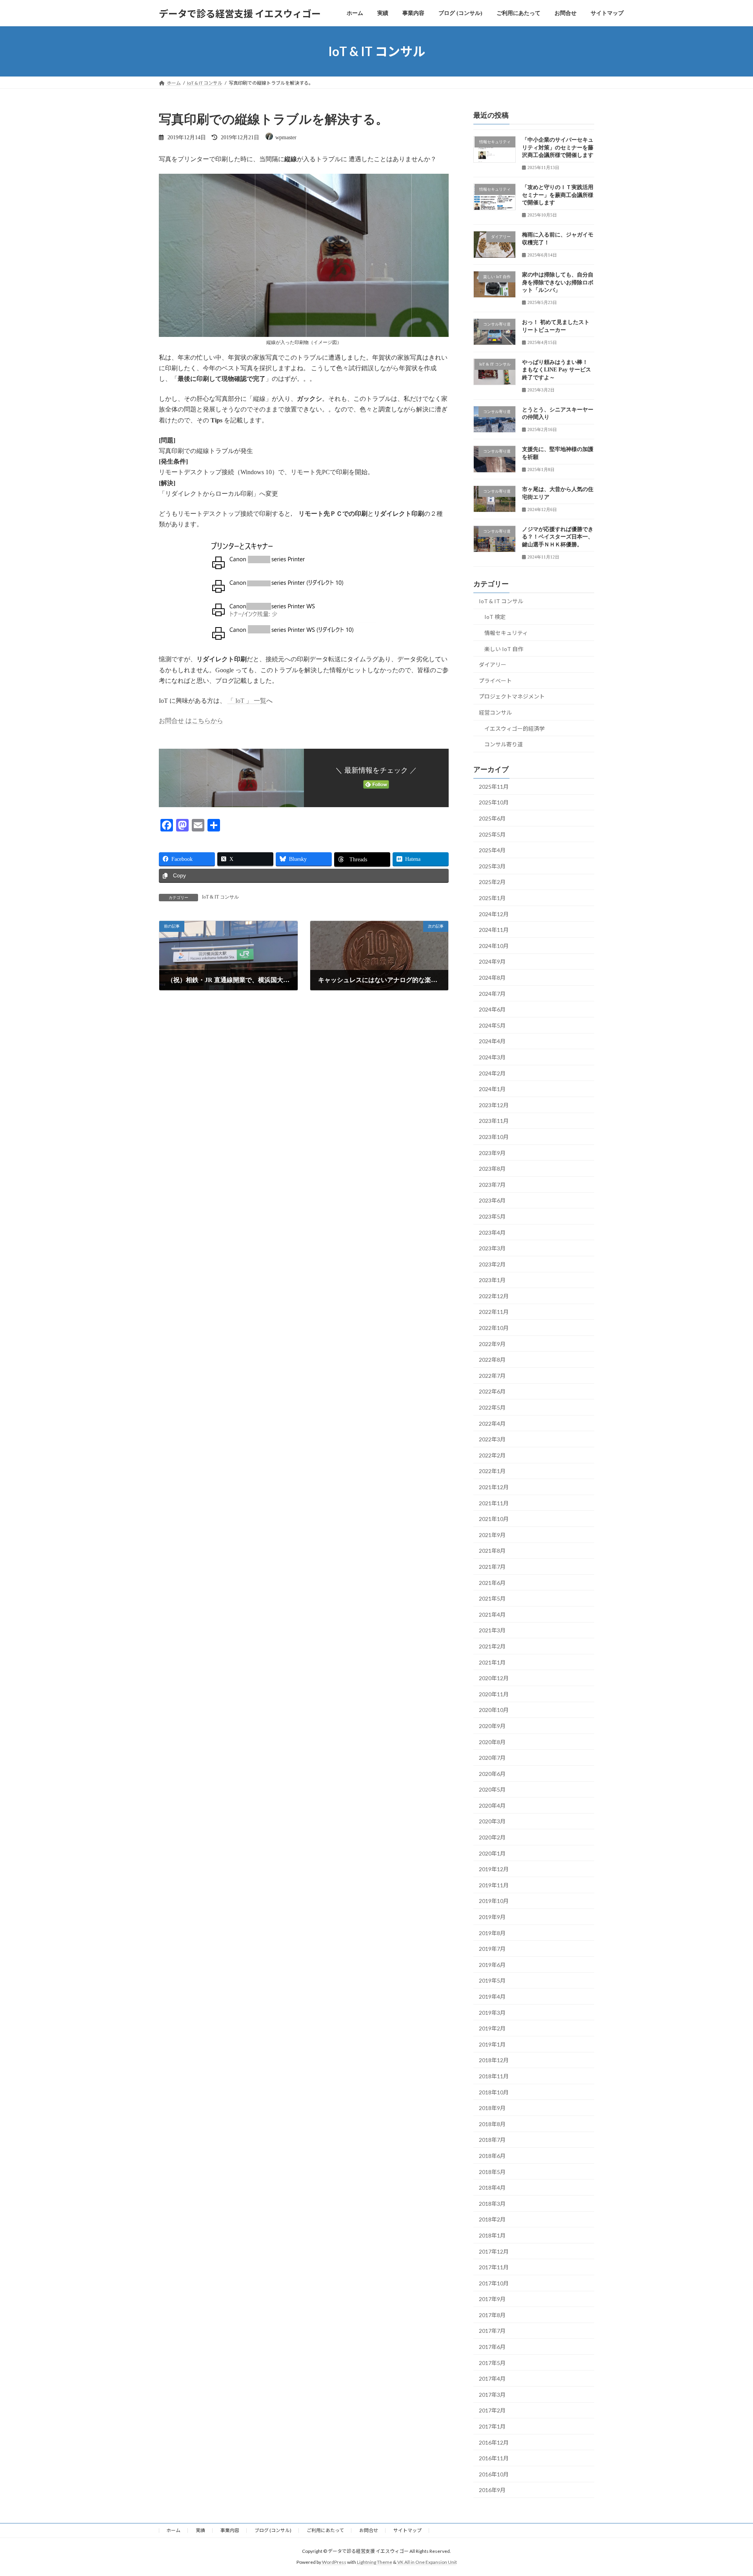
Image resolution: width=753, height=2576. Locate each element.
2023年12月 (494, 1105)
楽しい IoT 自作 (504, 649)
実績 (200, 2530)
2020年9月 (492, 1726)
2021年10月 (494, 1519)
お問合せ (369, 2530)
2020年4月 (492, 1806)
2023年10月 (494, 1137)
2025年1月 (492, 898)
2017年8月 (492, 2315)
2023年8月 (492, 1169)
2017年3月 (492, 2395)
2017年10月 (494, 2283)
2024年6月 (492, 1009)
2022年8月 (492, 1360)
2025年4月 (492, 850)
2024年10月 (494, 946)
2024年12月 (494, 914)
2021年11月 (494, 1503)
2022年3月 (492, 1439)
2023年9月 (492, 1153)
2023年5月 (492, 1216)
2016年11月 (494, 2458)
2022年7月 (492, 1376)
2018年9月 (492, 2108)
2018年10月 (494, 2092)
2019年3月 (492, 2013)
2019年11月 (494, 1885)
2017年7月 (492, 2331)
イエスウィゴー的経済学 (515, 729)
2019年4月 (492, 1997)
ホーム (173, 2530)
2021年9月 (492, 1535)
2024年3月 (492, 1057)
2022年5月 (492, 1407)
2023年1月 (492, 1280)
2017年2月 (492, 2411)
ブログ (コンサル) (273, 2530)
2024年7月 (492, 994)
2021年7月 (492, 1567)
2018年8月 (492, 2124)
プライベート (495, 681)
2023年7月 (492, 1185)
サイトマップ (407, 2530)
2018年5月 (492, 2172)
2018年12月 (494, 2060)
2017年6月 (492, 2347)
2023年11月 (494, 1121)
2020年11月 (494, 1694)
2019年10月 (494, 1901)
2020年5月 (492, 1789)
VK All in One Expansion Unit (427, 2562)
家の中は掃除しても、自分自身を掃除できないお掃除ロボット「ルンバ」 (558, 282)
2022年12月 (494, 1296)
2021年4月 (492, 1615)
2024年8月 (492, 978)
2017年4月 (492, 2379)
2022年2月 (492, 1455)
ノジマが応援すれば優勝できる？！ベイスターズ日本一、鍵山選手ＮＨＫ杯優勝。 (558, 537)
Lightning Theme (375, 2562)
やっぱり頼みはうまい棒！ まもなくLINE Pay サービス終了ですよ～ (557, 370)
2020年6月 (492, 1774)
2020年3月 (492, 1822)
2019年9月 (492, 1917)
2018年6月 (492, 2156)
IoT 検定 (495, 617)
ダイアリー (493, 665)
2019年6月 (492, 1965)
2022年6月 (492, 1392)
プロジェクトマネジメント (512, 697)
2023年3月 (492, 1248)
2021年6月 (492, 1583)
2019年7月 (492, 1949)
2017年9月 (492, 2299)
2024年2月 (492, 1073)
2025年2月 (492, 882)
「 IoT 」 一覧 (247, 701)
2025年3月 (492, 866)
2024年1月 (492, 1089)
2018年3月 (492, 2204)
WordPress (334, 2562)
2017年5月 (492, 2363)
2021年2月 (492, 1646)
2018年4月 (492, 2188)
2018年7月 (492, 2140)
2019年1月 (492, 2044)
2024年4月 (492, 1041)
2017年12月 (494, 2251)
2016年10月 (494, 2474)
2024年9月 (492, 962)
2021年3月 (492, 1631)
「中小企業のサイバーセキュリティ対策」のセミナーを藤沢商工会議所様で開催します (558, 147)
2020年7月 (492, 1758)
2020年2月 (492, 1837)
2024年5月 (492, 1025)
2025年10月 (494, 803)
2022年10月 (494, 1328)
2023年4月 (492, 1233)
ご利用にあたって (325, 2530)
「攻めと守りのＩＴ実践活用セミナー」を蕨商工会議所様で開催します (558, 195)
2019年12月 (494, 1869)
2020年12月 (494, 1678)
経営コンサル (495, 712)
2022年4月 (492, 1424)
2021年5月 (492, 1598)
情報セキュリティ (506, 633)
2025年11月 (494, 787)
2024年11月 (494, 930)
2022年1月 (492, 1471)
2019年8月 (492, 1933)
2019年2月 (492, 2028)
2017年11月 (494, 2267)
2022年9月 (492, 1344)
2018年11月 (494, 2076)
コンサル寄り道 (504, 744)
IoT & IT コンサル (220, 897)
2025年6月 (492, 818)
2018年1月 (492, 2235)
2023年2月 (492, 1264)
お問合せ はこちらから (191, 721)
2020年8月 (492, 1742)
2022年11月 (494, 1312)
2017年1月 (492, 2426)
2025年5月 (492, 834)
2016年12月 (494, 2442)
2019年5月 (492, 1981)
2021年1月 (492, 1662)
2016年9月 (492, 2490)
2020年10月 (494, 1710)
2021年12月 (494, 1487)
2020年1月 (492, 1853)
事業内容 (230, 2530)
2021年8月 (492, 1551)
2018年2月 (492, 2220)
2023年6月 (492, 1201)
